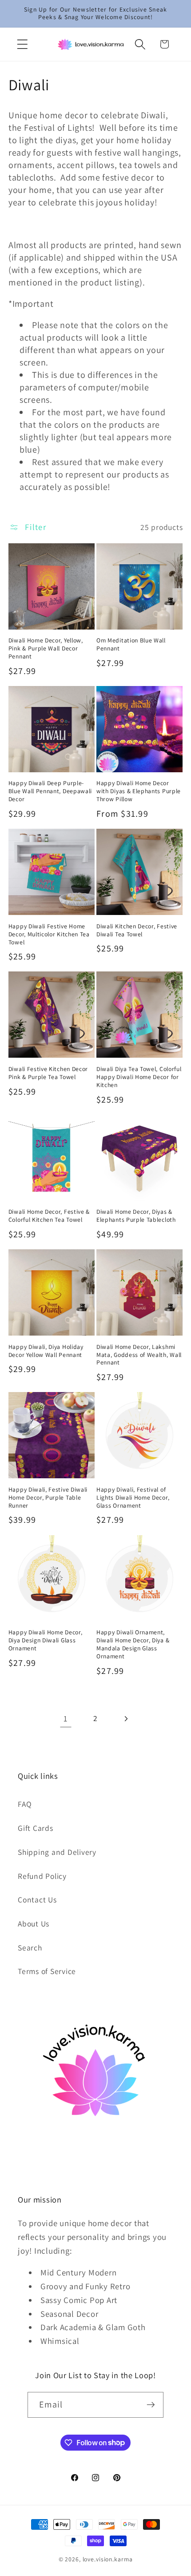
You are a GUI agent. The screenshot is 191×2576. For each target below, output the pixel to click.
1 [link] (66, 1718)
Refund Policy (42, 1876)
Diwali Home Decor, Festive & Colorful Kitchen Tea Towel (49, 1216)
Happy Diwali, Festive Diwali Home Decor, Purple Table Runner (48, 1498)
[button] (22, 44)
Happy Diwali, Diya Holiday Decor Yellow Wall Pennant (46, 1351)
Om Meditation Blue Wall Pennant (131, 644)
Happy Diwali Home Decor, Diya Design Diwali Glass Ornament (46, 1640)
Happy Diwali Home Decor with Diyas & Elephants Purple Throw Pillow (139, 791)
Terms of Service (47, 1971)
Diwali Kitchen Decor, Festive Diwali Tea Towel (137, 930)
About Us (34, 1924)
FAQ (25, 1804)
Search (30, 1948)
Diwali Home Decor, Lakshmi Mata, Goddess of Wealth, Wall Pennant (139, 1355)
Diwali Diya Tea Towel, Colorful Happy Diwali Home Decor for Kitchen (139, 1077)
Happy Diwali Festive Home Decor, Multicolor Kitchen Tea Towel (49, 934)
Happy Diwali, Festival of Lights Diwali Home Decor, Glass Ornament (133, 1498)
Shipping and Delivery (57, 1852)
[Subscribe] (151, 2405)
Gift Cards (36, 1828)
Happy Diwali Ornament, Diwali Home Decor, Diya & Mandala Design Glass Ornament (133, 1644)
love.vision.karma (108, 2559)
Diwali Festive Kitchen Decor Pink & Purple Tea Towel (48, 1073)
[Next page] (125, 1719)
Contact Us (37, 1900)
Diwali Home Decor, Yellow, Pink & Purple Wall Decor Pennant (46, 648)
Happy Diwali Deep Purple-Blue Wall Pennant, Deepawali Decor (50, 791)
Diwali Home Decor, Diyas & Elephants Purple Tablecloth (136, 1216)
